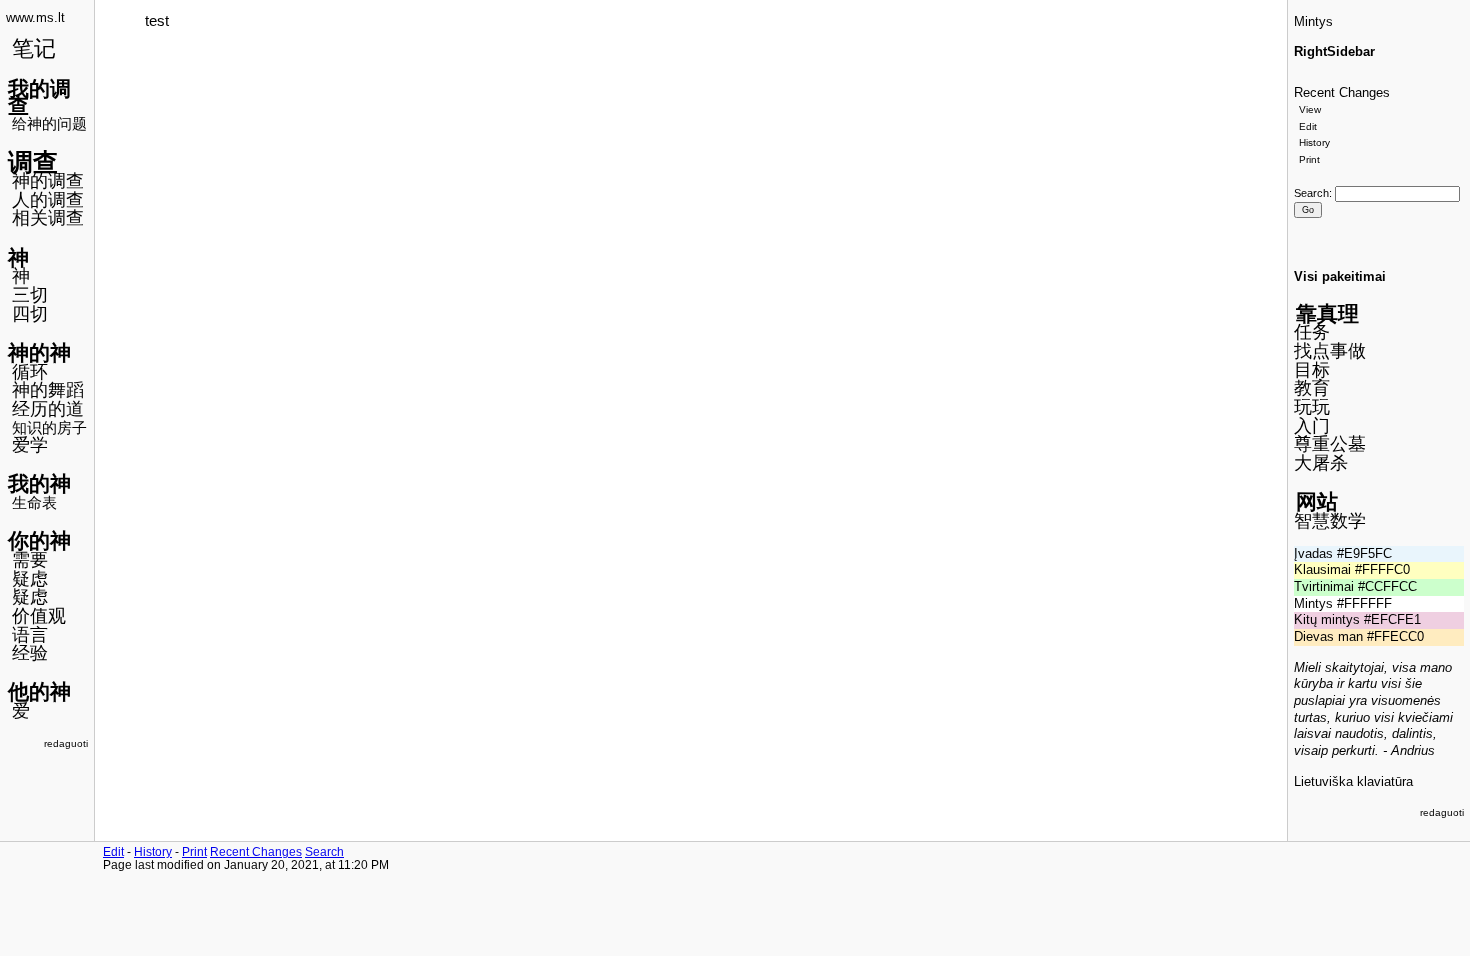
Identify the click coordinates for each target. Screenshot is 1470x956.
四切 (30, 314)
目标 (1312, 370)
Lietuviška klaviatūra (1353, 782)
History (1314, 142)
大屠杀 (1321, 463)
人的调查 (48, 200)
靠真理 (1327, 313)
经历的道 (48, 409)
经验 (30, 653)
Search (1311, 193)
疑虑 (30, 579)
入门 (1312, 426)
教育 (1312, 388)
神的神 (39, 352)
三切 (30, 295)
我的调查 (39, 97)
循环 (30, 372)
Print (1309, 159)
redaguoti (66, 743)
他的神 (39, 691)
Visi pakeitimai (1340, 277)
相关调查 (48, 218)
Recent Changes (1342, 93)
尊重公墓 (1330, 444)
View (1310, 109)
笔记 (34, 48)
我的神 (39, 483)
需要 (30, 560)
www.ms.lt (35, 18)
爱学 (30, 445)
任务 (1312, 332)
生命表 (34, 502)
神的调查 (48, 181)
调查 (33, 162)
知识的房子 (49, 427)
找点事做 (1330, 351)
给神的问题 (49, 123)
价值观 (39, 616)
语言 (30, 635)
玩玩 (1312, 407)
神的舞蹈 (48, 390)
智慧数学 (1330, 521)
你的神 (39, 540)
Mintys (1313, 22)
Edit (1308, 126)
